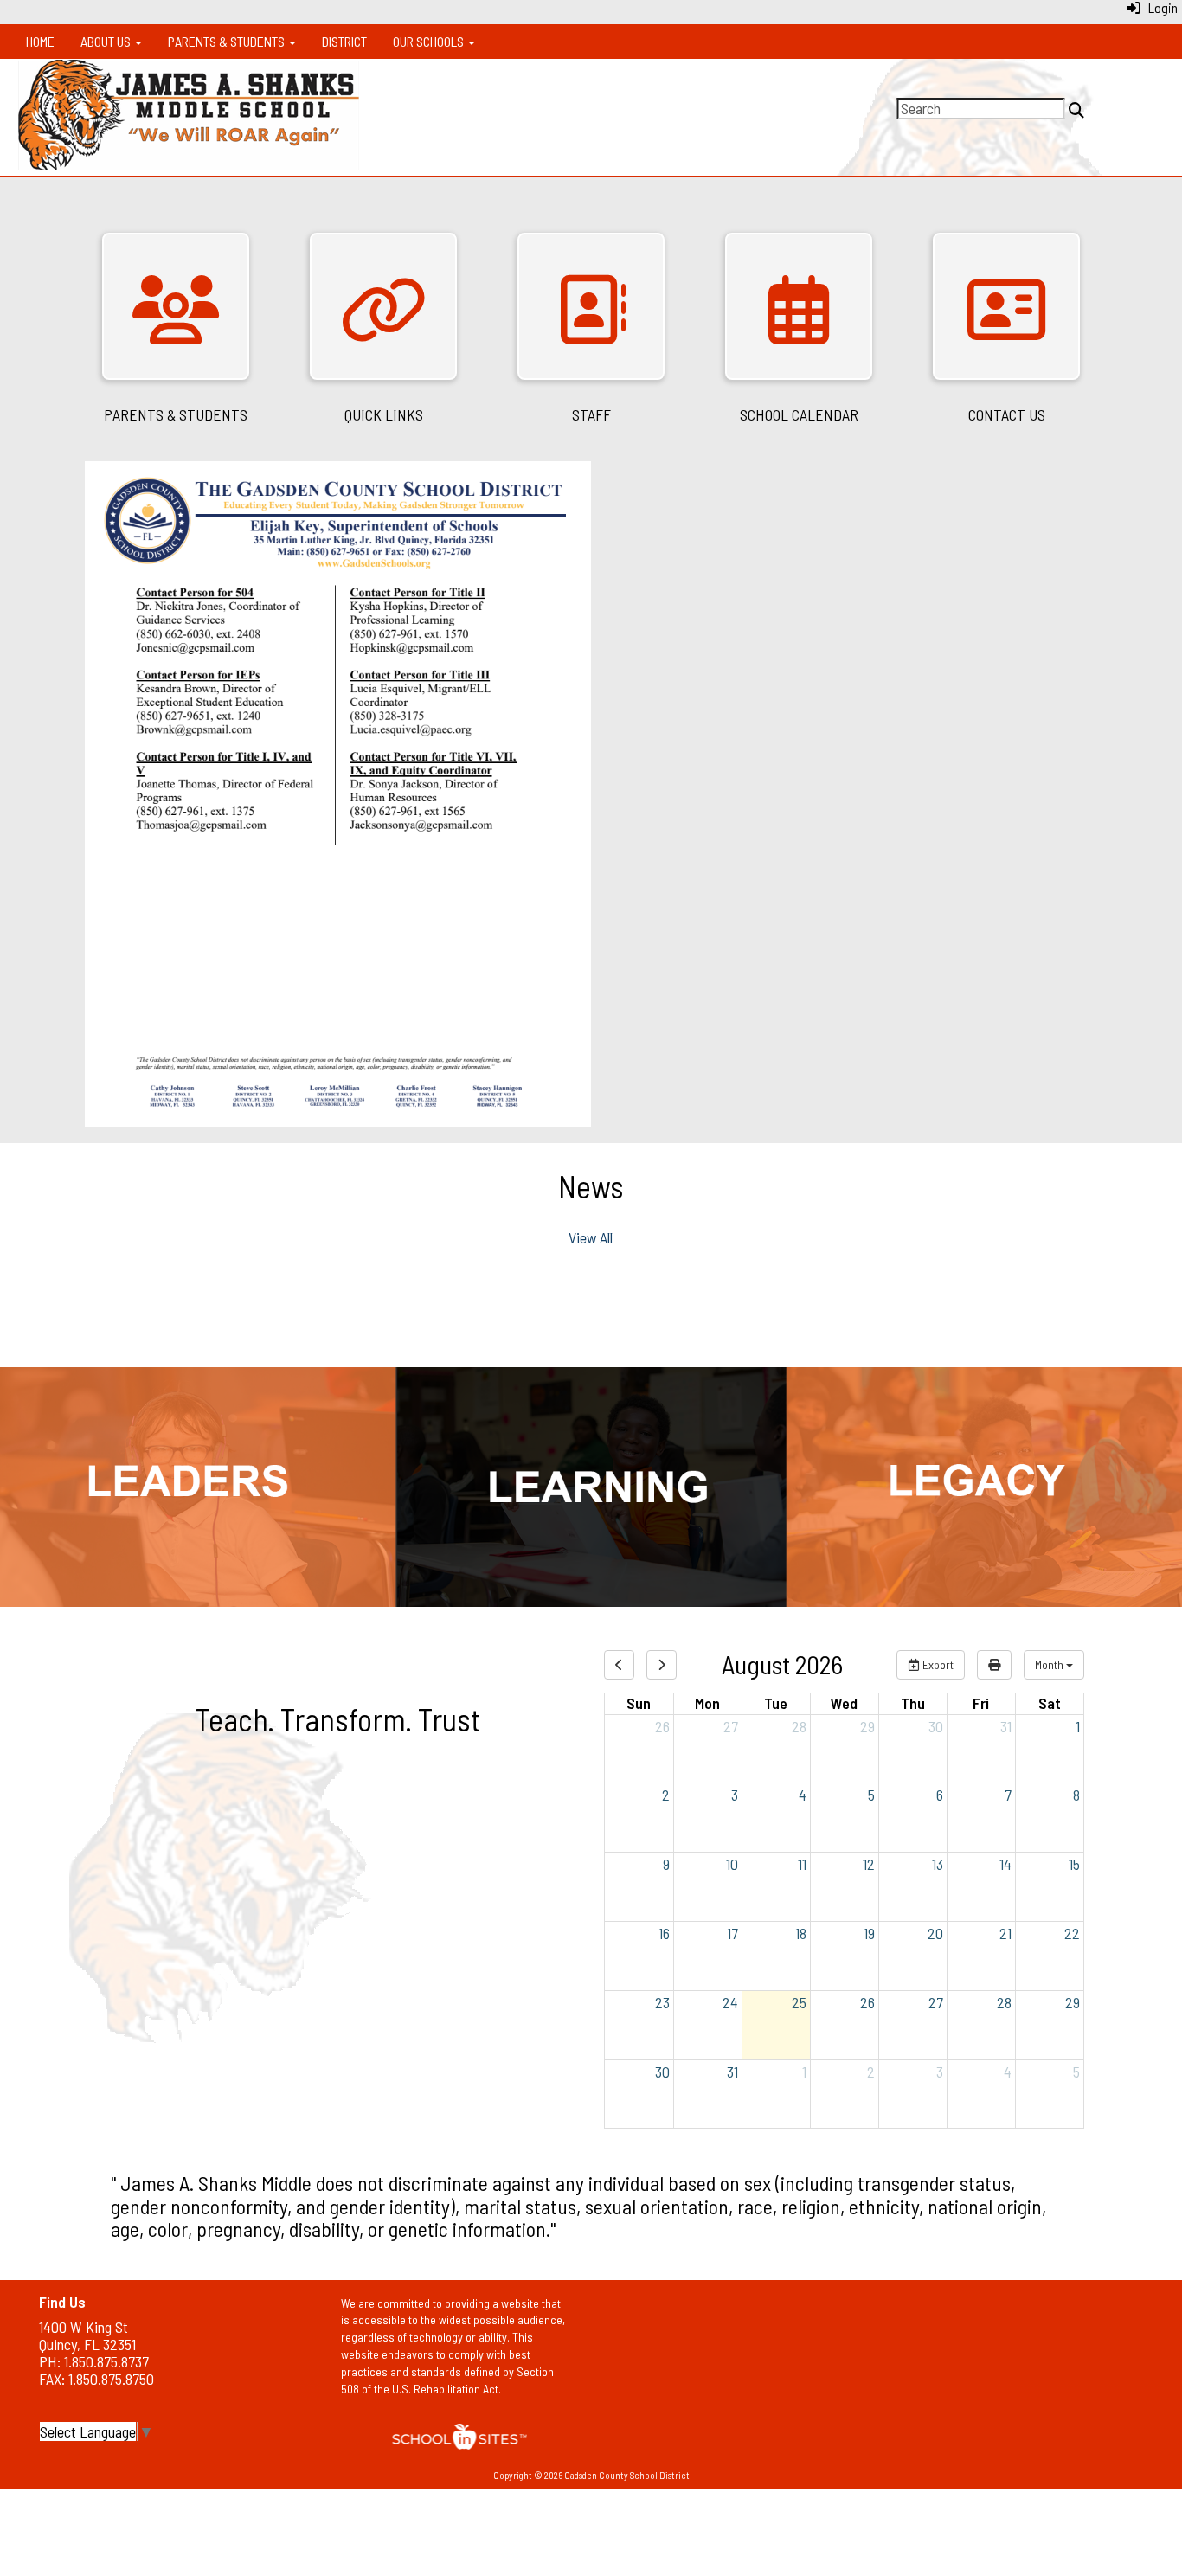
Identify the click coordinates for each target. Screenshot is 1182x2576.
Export (937, 1664)
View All (591, 1237)
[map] (893, 2367)
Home (40, 41)
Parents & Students (228, 41)
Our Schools (430, 41)
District (344, 41)
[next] (662, 1665)
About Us (107, 41)
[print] (994, 1665)
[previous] (619, 1665)
